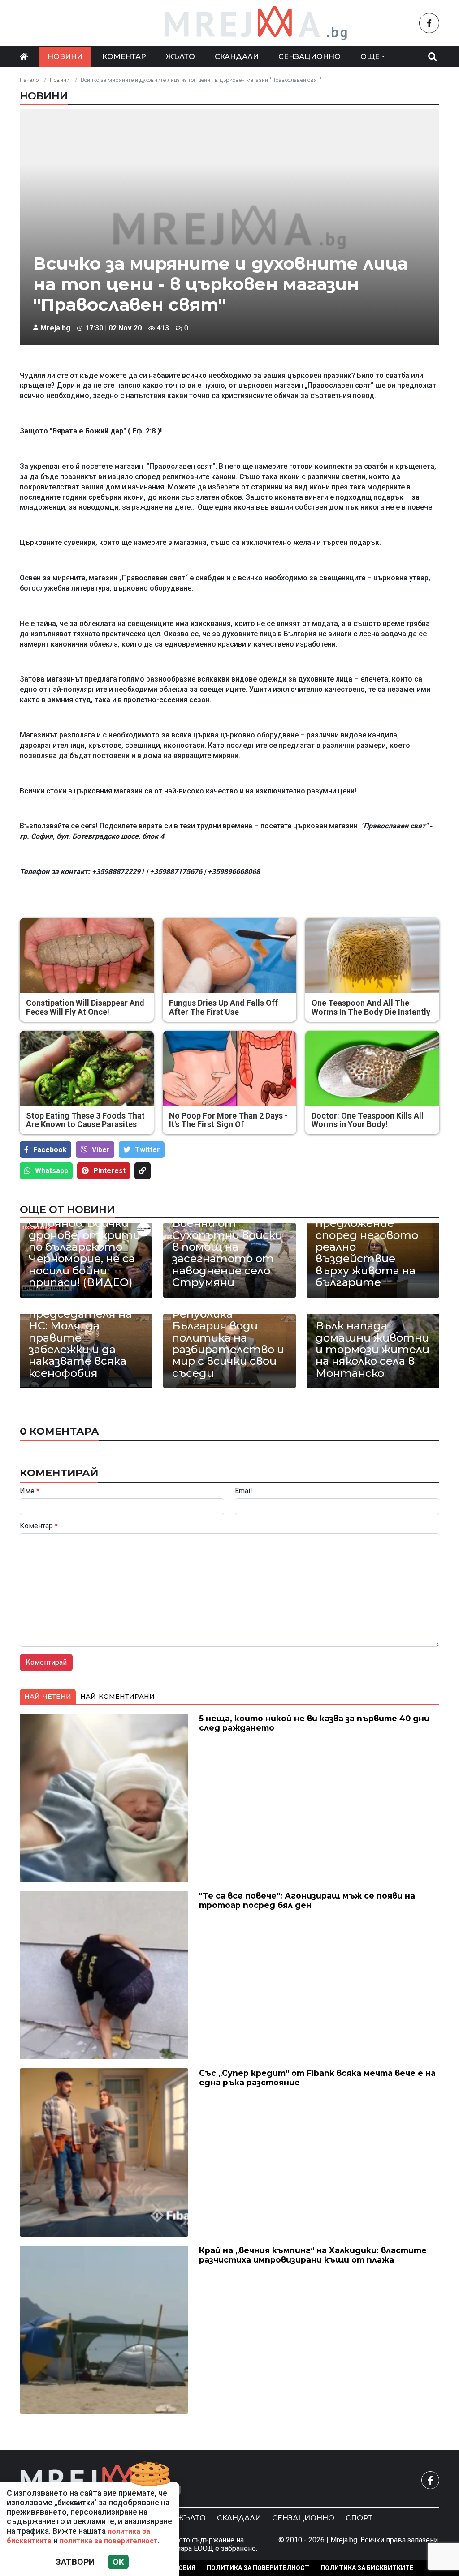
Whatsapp (52, 1171)
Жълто (180, 57)
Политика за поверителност (258, 2568)
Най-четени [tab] (48, 1697)
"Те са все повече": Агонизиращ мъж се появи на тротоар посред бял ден (307, 1900)
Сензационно (310, 57)
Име (30, 1491)
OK (118, 2562)
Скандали (237, 57)
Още (370, 57)
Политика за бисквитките (367, 2568)
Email (243, 1491)
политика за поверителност (109, 2541)
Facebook (50, 1150)
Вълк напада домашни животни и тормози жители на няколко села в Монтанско (372, 1350)
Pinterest (109, 1171)
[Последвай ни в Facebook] (429, 23)
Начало (29, 80)
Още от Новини (67, 1209)
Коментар (124, 57)
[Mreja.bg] (101, 2480)
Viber (101, 1150)
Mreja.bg (55, 328)
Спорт (359, 2518)
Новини (65, 57)
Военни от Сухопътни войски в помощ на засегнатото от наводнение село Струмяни (227, 1253)
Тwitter (147, 1150)
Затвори (75, 2562)
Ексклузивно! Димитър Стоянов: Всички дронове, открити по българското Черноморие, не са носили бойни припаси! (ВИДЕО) (84, 1241)
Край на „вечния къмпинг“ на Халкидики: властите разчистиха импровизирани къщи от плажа (313, 2255)
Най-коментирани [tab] (117, 1697)
